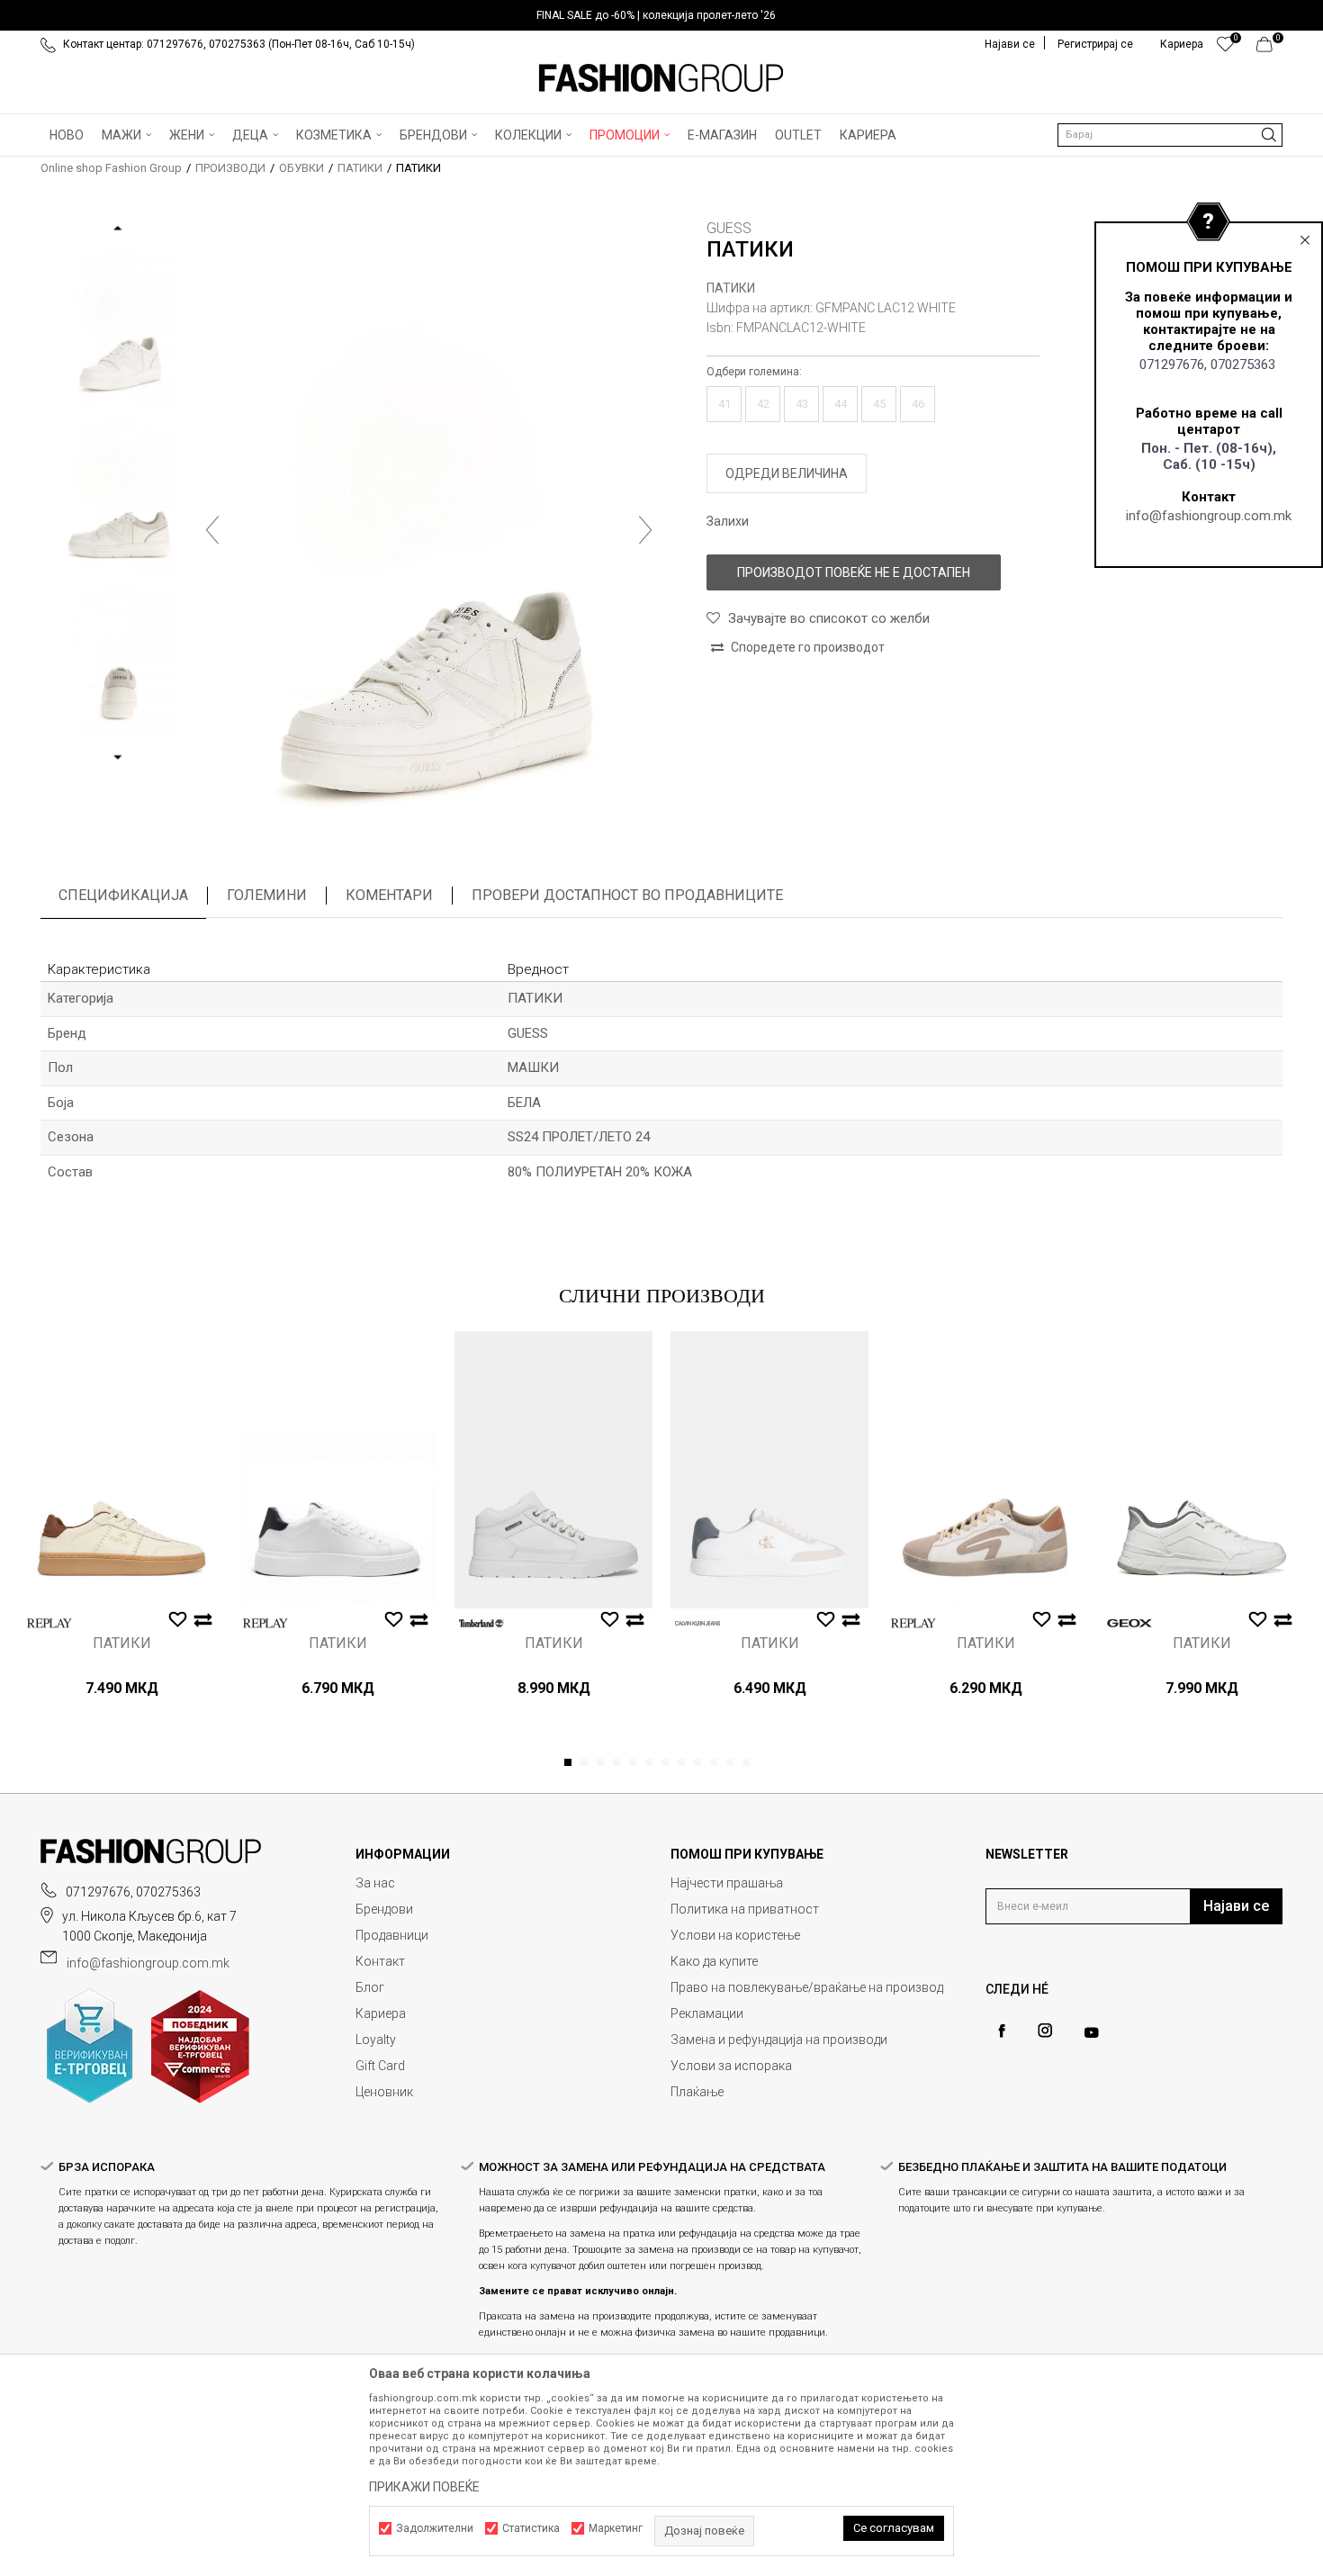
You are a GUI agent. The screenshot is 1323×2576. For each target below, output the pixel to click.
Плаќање (697, 2092)
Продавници (392, 1935)
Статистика (531, 2528)
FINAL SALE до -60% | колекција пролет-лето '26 (656, 15)
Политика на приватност (745, 1909)
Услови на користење (735, 1935)
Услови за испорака (731, 2066)
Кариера (381, 2013)
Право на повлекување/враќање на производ (807, 1987)
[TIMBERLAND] (481, 1623)
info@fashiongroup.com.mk (1209, 516)
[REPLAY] (49, 1623)
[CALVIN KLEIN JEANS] (697, 1623)
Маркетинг (616, 2528)
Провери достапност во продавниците (627, 895)
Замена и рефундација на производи (779, 2040)
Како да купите (714, 1961)
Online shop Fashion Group (111, 168)
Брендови (384, 1909)
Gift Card (380, 2066)
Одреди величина (787, 473)
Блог (370, 1987)
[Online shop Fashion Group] (661, 78)
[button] (1170, 135)
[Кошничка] (1269, 49)
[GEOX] (1129, 1623)
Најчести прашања (727, 1883)
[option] (661, 15)
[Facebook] (1002, 2031)
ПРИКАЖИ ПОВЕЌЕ (424, 2487)
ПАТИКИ (360, 168)
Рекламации (707, 2013)
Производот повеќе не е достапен (854, 572)
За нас (375, 1883)
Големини (267, 895)
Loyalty (376, 2040)
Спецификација (123, 895)
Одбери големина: (754, 372)
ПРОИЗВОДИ (230, 168)
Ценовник (384, 2092)
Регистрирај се (1095, 44)
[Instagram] (1045, 2031)
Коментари (389, 895)
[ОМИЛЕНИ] (1225, 49)
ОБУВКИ (301, 168)
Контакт (380, 1961)
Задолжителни (435, 2528)
